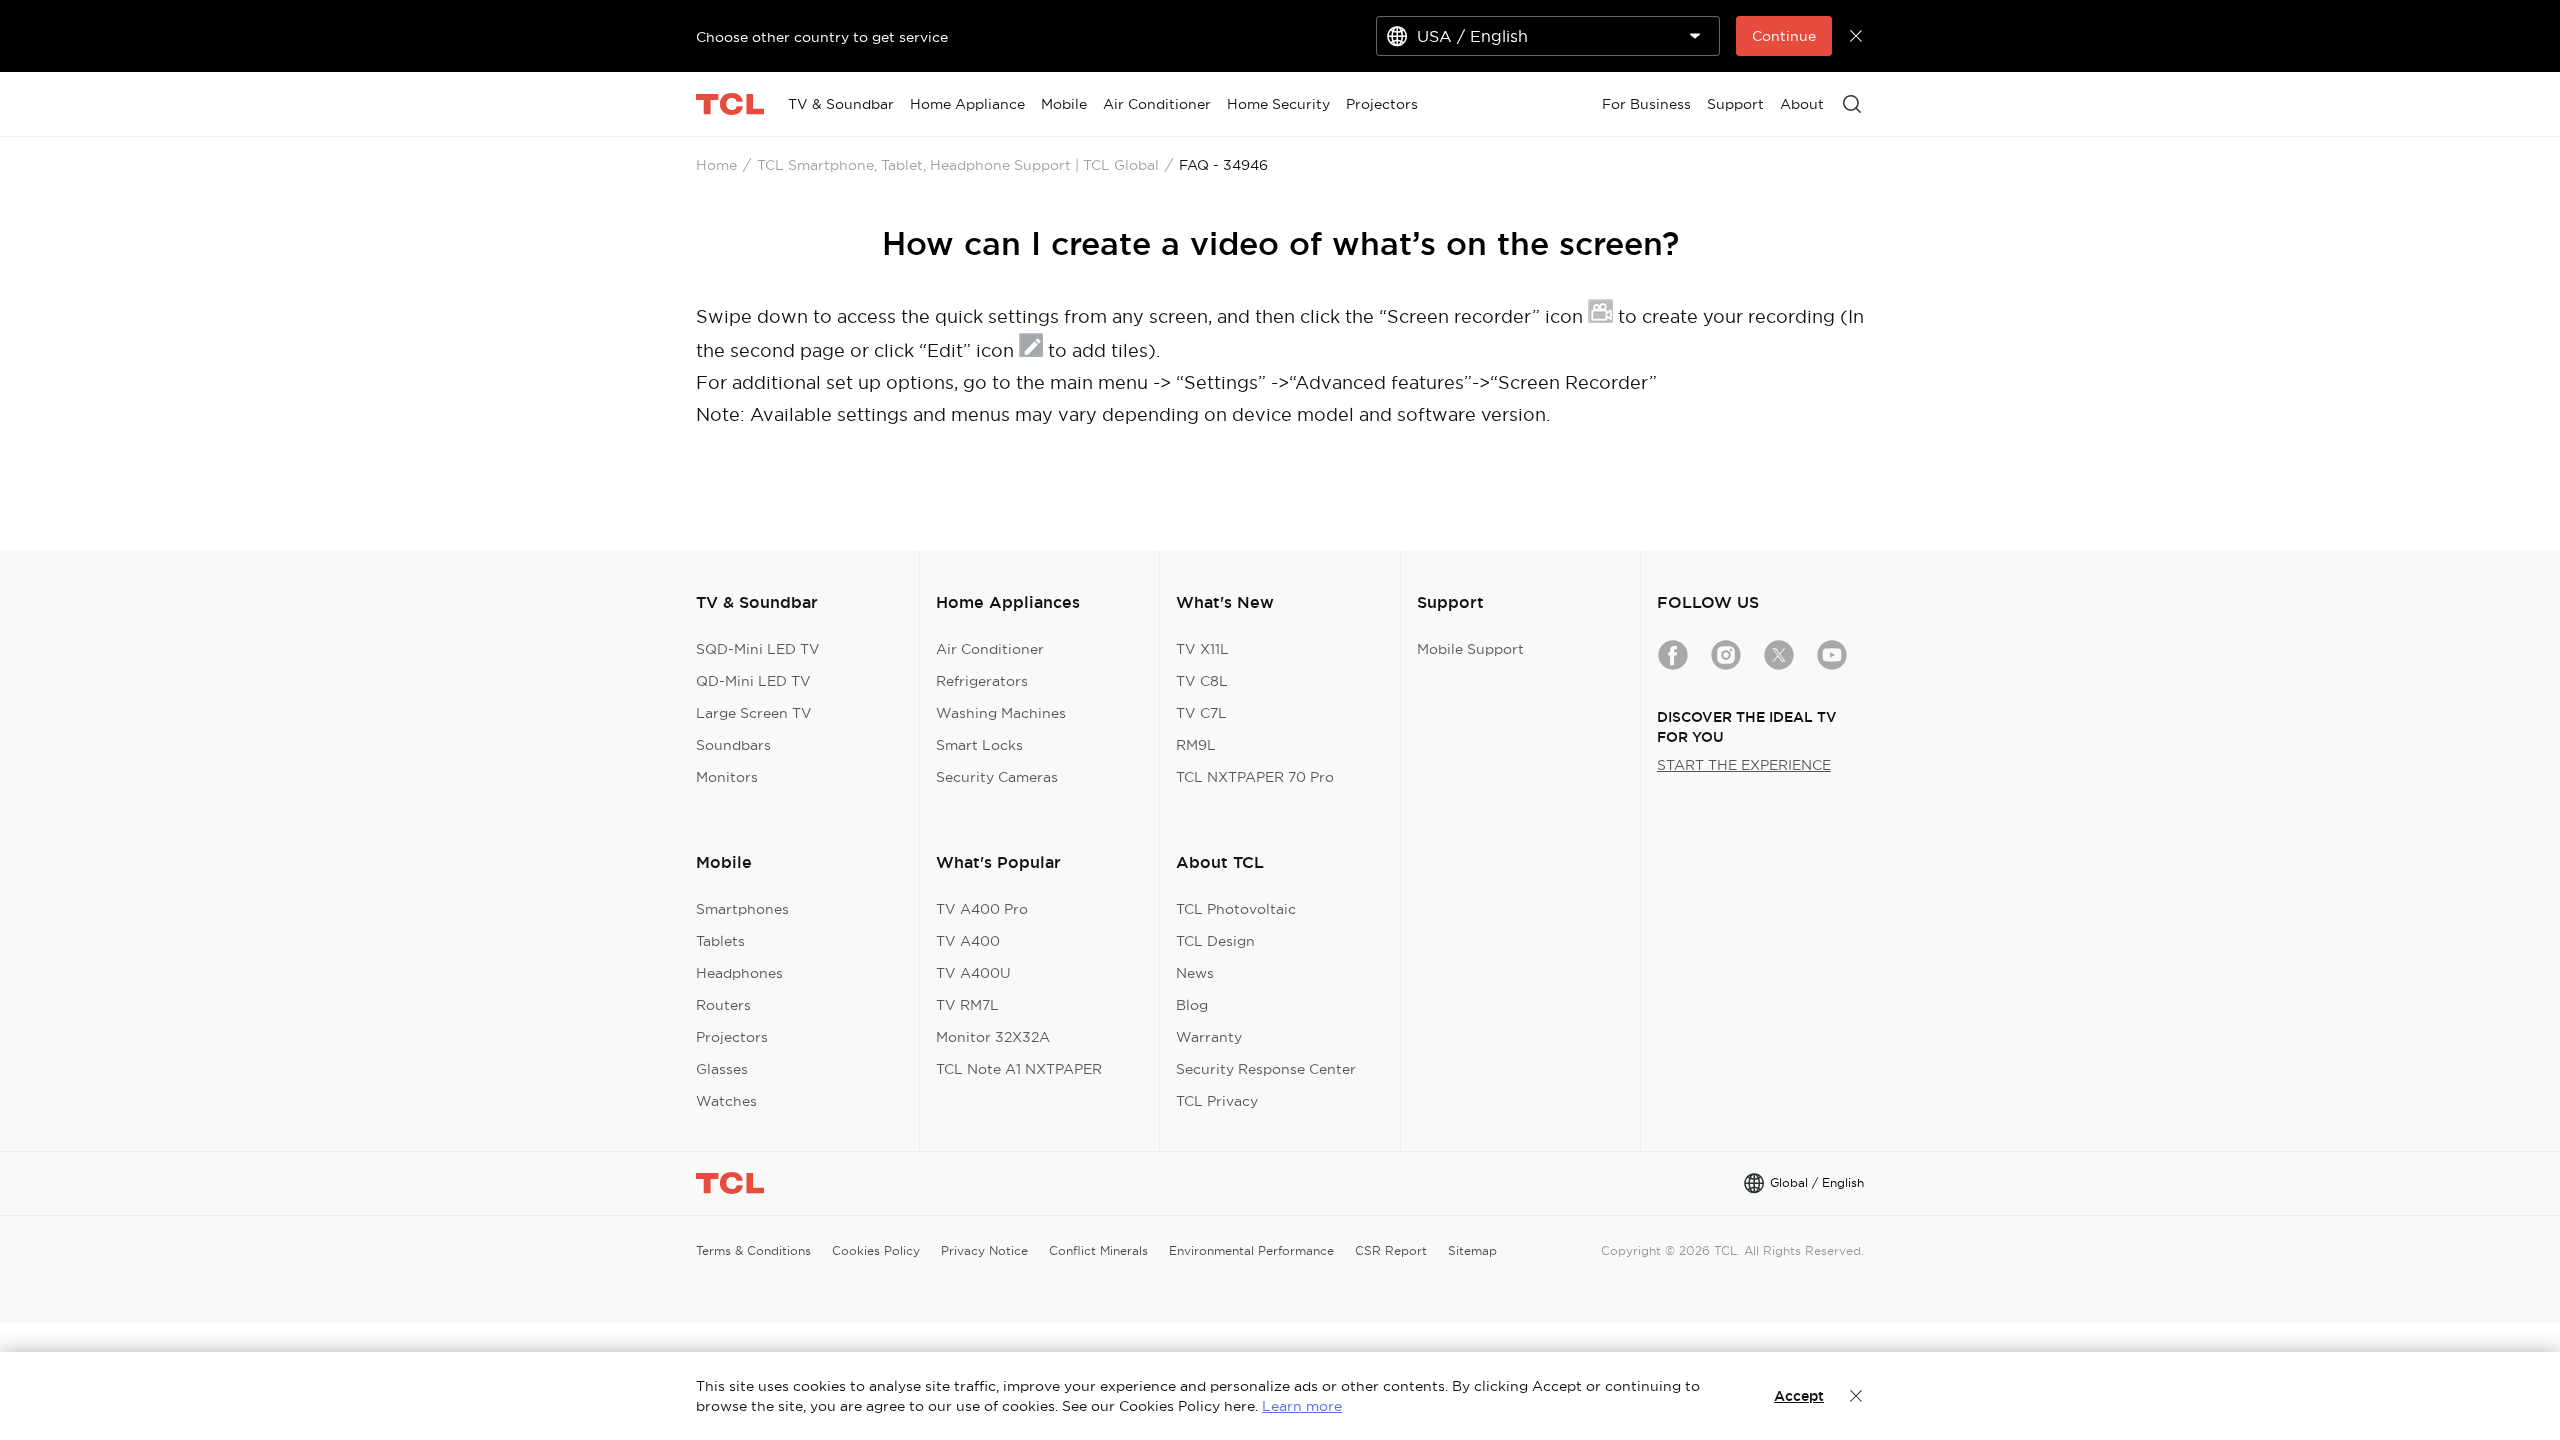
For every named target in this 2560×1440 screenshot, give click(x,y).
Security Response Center (1266, 1069)
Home (716, 165)
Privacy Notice (984, 1250)
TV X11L (1202, 649)
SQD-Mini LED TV (758, 649)
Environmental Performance (1251, 1250)
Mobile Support (1470, 649)
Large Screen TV (754, 713)
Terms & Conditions (753, 1250)
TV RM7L (967, 1005)
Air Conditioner (990, 649)
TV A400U (973, 973)
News (1195, 973)
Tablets (720, 941)
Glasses (722, 1069)
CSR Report (1391, 1250)
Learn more (1302, 1406)
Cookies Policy (876, 1250)
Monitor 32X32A (993, 1037)
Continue (1784, 36)
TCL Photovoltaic (1236, 909)
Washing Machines (1001, 713)
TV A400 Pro (982, 909)
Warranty (1209, 1037)
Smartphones (742, 909)
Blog (1192, 1005)
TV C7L (1201, 713)
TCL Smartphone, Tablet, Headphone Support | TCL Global (958, 165)
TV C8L (1202, 681)
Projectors (732, 1037)
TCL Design (1215, 941)
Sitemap (1472, 1250)
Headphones (739, 973)
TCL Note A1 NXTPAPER (1019, 1069)
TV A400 (968, 941)
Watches (726, 1101)
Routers (723, 1005)
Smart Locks (979, 745)
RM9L (1196, 745)
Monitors (727, 777)
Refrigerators (982, 681)
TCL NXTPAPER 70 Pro (1255, 777)
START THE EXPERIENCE (1744, 765)
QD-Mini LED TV (753, 681)
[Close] (1856, 1396)
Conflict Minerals (1098, 1250)
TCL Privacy (1217, 1101)
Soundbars (733, 745)
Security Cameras (997, 777)
